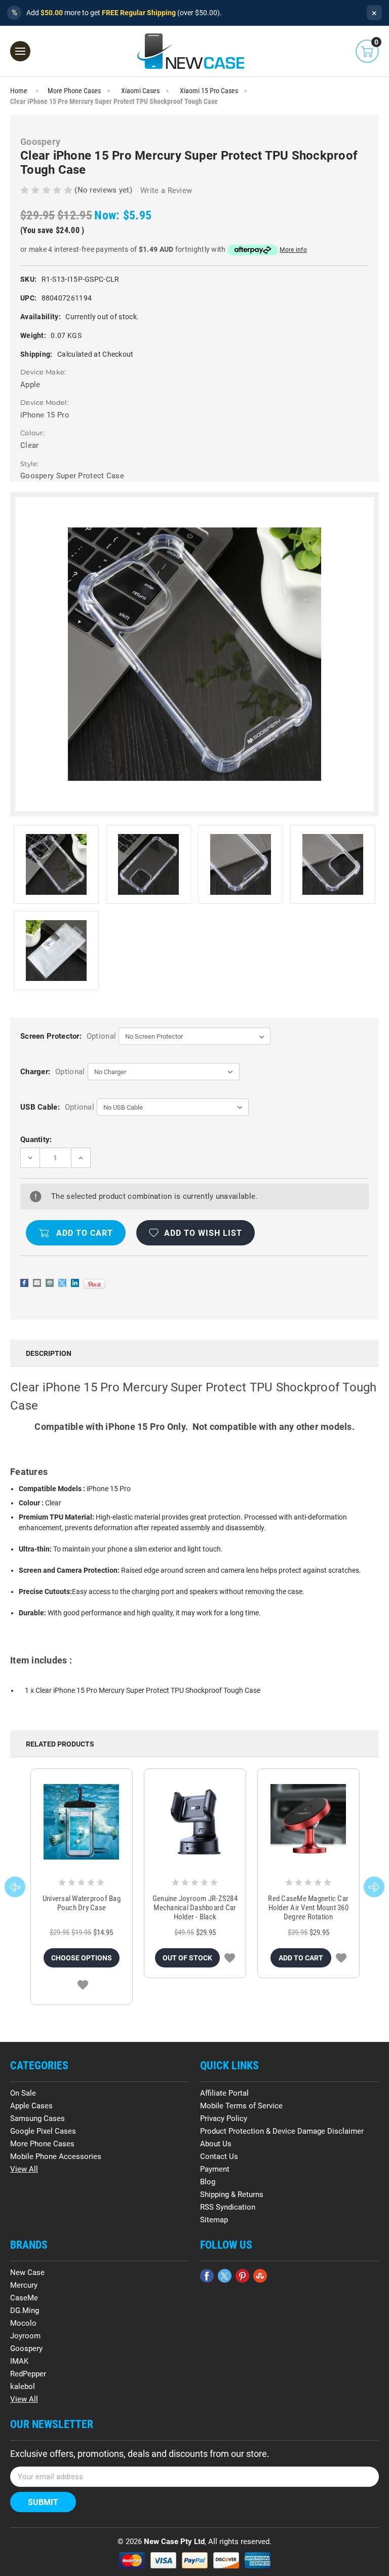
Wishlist (83, 1985)
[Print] (50, 1283)
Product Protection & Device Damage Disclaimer (282, 2131)
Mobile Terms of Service (241, 2106)
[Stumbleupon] (260, 2276)
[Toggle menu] (20, 51)
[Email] (37, 1283)
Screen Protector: (68, 1036)
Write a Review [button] (166, 191)
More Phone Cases (42, 2144)
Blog (208, 2182)
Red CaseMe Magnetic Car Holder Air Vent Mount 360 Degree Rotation (308, 1908)
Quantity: (36, 1140)
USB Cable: (57, 1107)
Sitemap (214, 2220)
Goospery (26, 2348)
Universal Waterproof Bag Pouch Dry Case (82, 1903)
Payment (215, 2169)
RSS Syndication (228, 2207)
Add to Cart (301, 1958)
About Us (216, 2144)
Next (374, 1887)
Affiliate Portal (224, 2093)
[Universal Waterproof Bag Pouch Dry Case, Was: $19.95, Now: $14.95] (82, 1822)
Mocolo (23, 2323)
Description (49, 1353)
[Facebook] (24, 1283)
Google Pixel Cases (43, 2131)
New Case (27, 2272)
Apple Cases (31, 2106)
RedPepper (28, 2374)
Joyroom (25, 2336)
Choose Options (82, 1958)
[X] (62, 1283)
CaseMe (24, 2298)
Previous (15, 1887)
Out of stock (187, 1958)
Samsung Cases (37, 2118)
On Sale (23, 2093)
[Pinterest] (94, 1284)
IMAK (19, 2361)
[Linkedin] (75, 1283)
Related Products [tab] (60, 1744)
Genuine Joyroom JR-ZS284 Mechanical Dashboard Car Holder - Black (195, 1908)
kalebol (23, 2386)
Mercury (24, 2285)
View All (24, 2169)
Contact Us (219, 2156)
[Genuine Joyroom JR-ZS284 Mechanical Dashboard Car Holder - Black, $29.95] (195, 1822)
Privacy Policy (224, 2118)
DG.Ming (25, 2310)
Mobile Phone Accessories (56, 2156)
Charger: (52, 1072)
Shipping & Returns (232, 2194)
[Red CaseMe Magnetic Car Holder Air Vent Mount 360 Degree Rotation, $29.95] (308, 1822)
